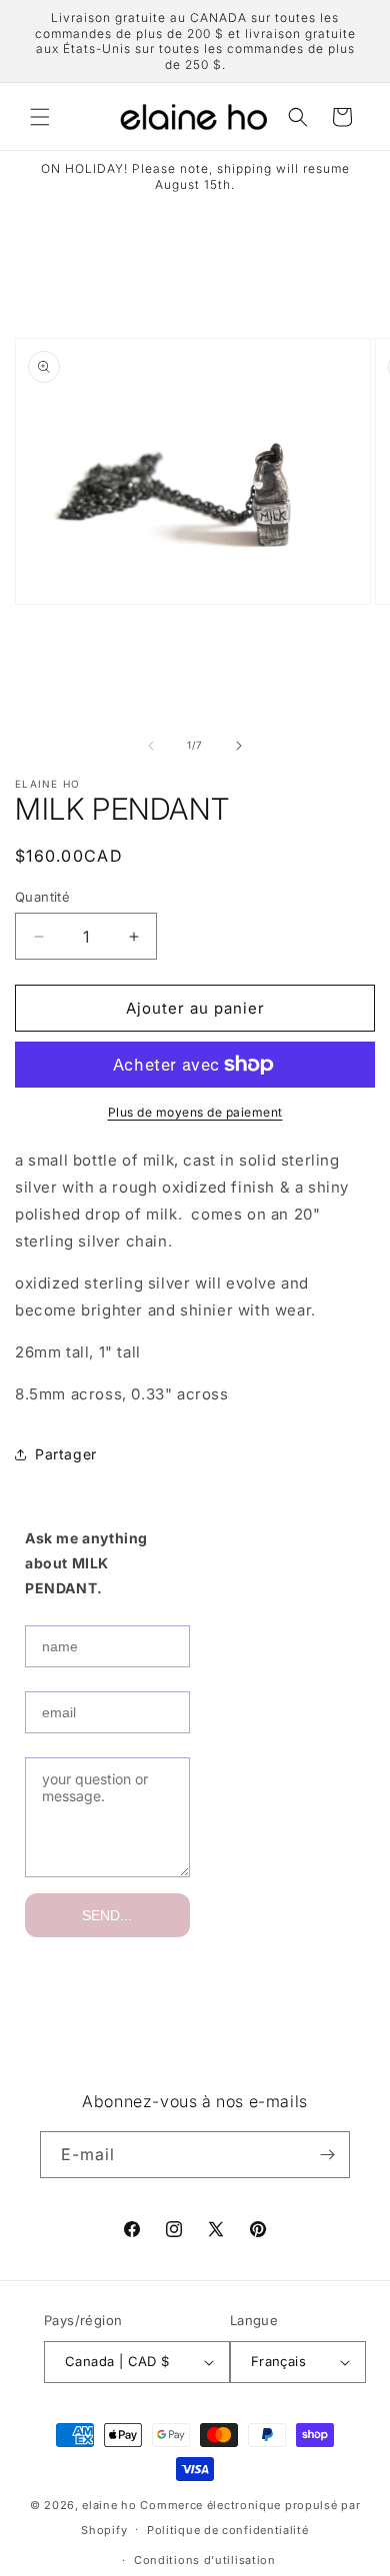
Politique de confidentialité (228, 2530)
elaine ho (109, 2505)
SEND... (107, 1915)
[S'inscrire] (327, 2155)
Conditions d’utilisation (205, 2560)
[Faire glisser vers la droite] (239, 746)
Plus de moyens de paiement (195, 1112)
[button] (40, 117)
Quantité (42, 897)
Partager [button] (66, 1454)
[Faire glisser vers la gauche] (151, 746)
